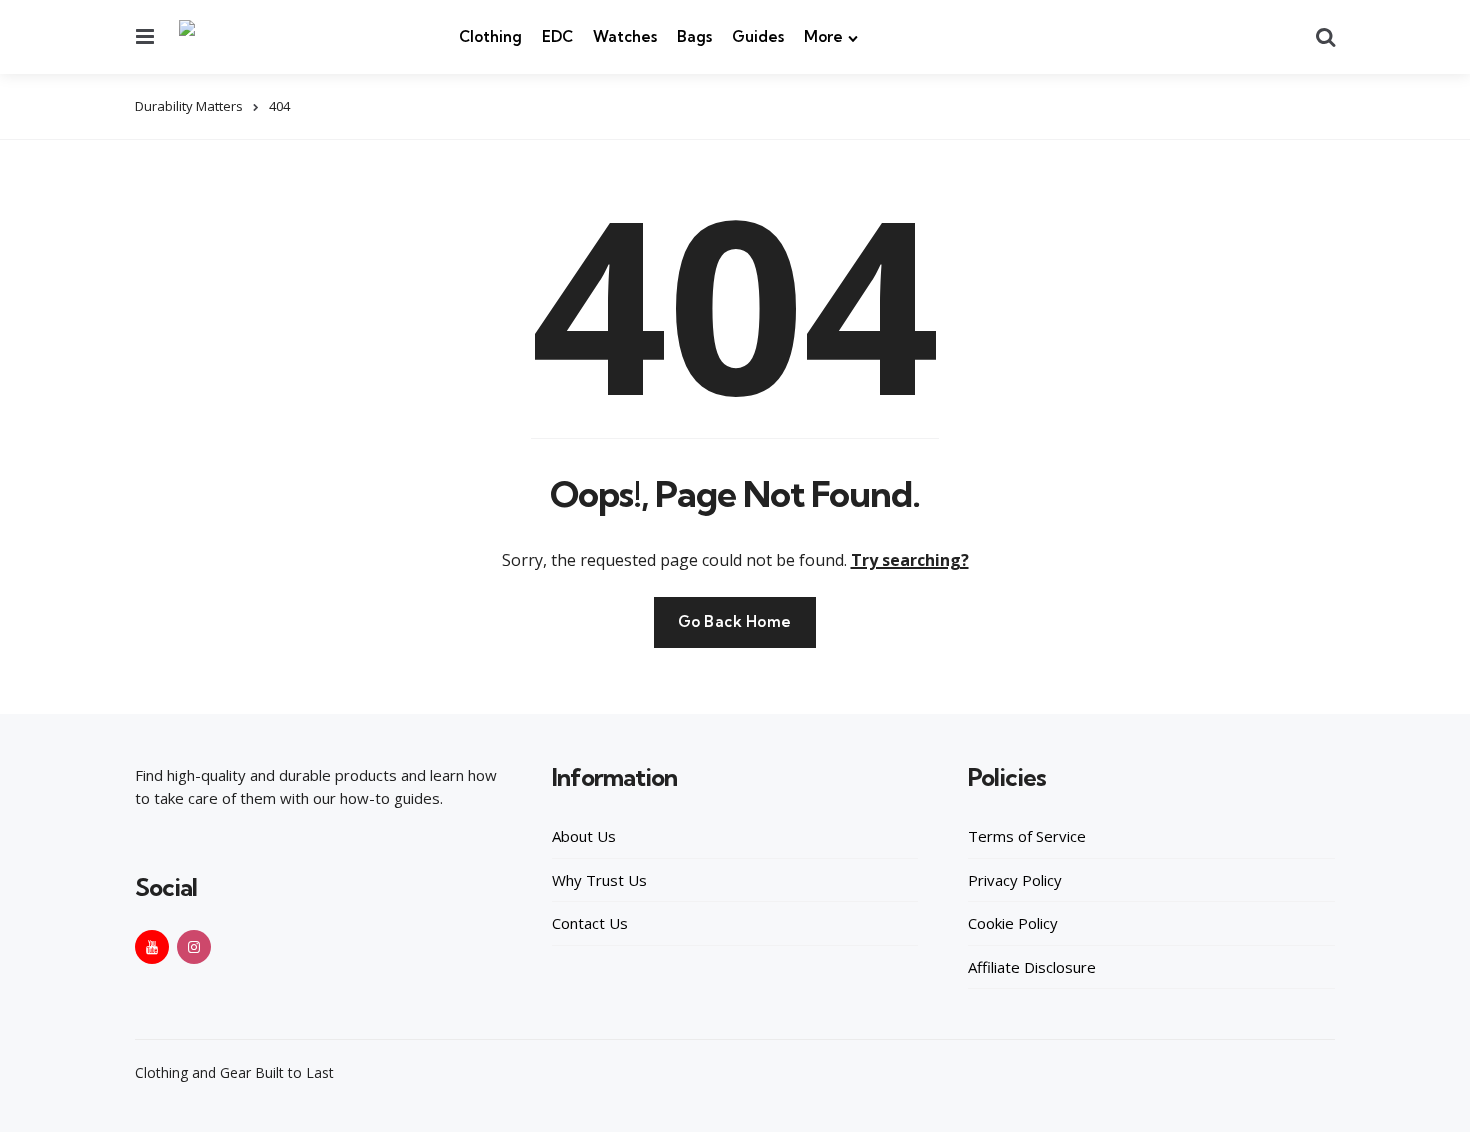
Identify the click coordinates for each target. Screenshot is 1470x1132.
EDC (557, 36)
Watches (625, 36)
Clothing (490, 36)
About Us (584, 836)
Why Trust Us (599, 880)
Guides (758, 36)
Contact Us (590, 923)
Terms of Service (1027, 836)
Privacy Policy (1015, 880)
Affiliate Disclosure (1032, 967)
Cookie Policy (1013, 923)
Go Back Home (735, 621)
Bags (694, 36)
